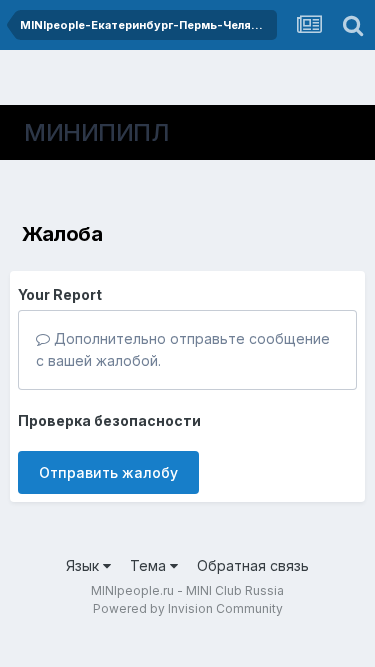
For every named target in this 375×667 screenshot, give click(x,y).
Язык (84, 565)
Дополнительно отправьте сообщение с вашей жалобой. (183, 349)
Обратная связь (253, 565)
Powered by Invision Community (188, 608)
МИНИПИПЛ (96, 132)
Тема (150, 565)
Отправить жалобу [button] (108, 472)
